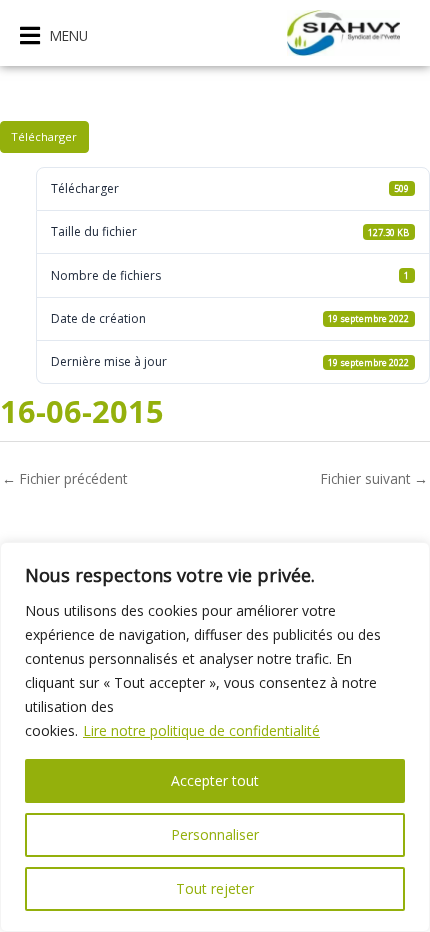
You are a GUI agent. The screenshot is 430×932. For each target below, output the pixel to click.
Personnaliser (215, 834)
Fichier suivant (374, 478)
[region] (215, 737)
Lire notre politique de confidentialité (201, 730)
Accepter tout (215, 780)
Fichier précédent (64, 478)
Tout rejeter (215, 888)
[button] (54, 35)
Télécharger (44, 136)
